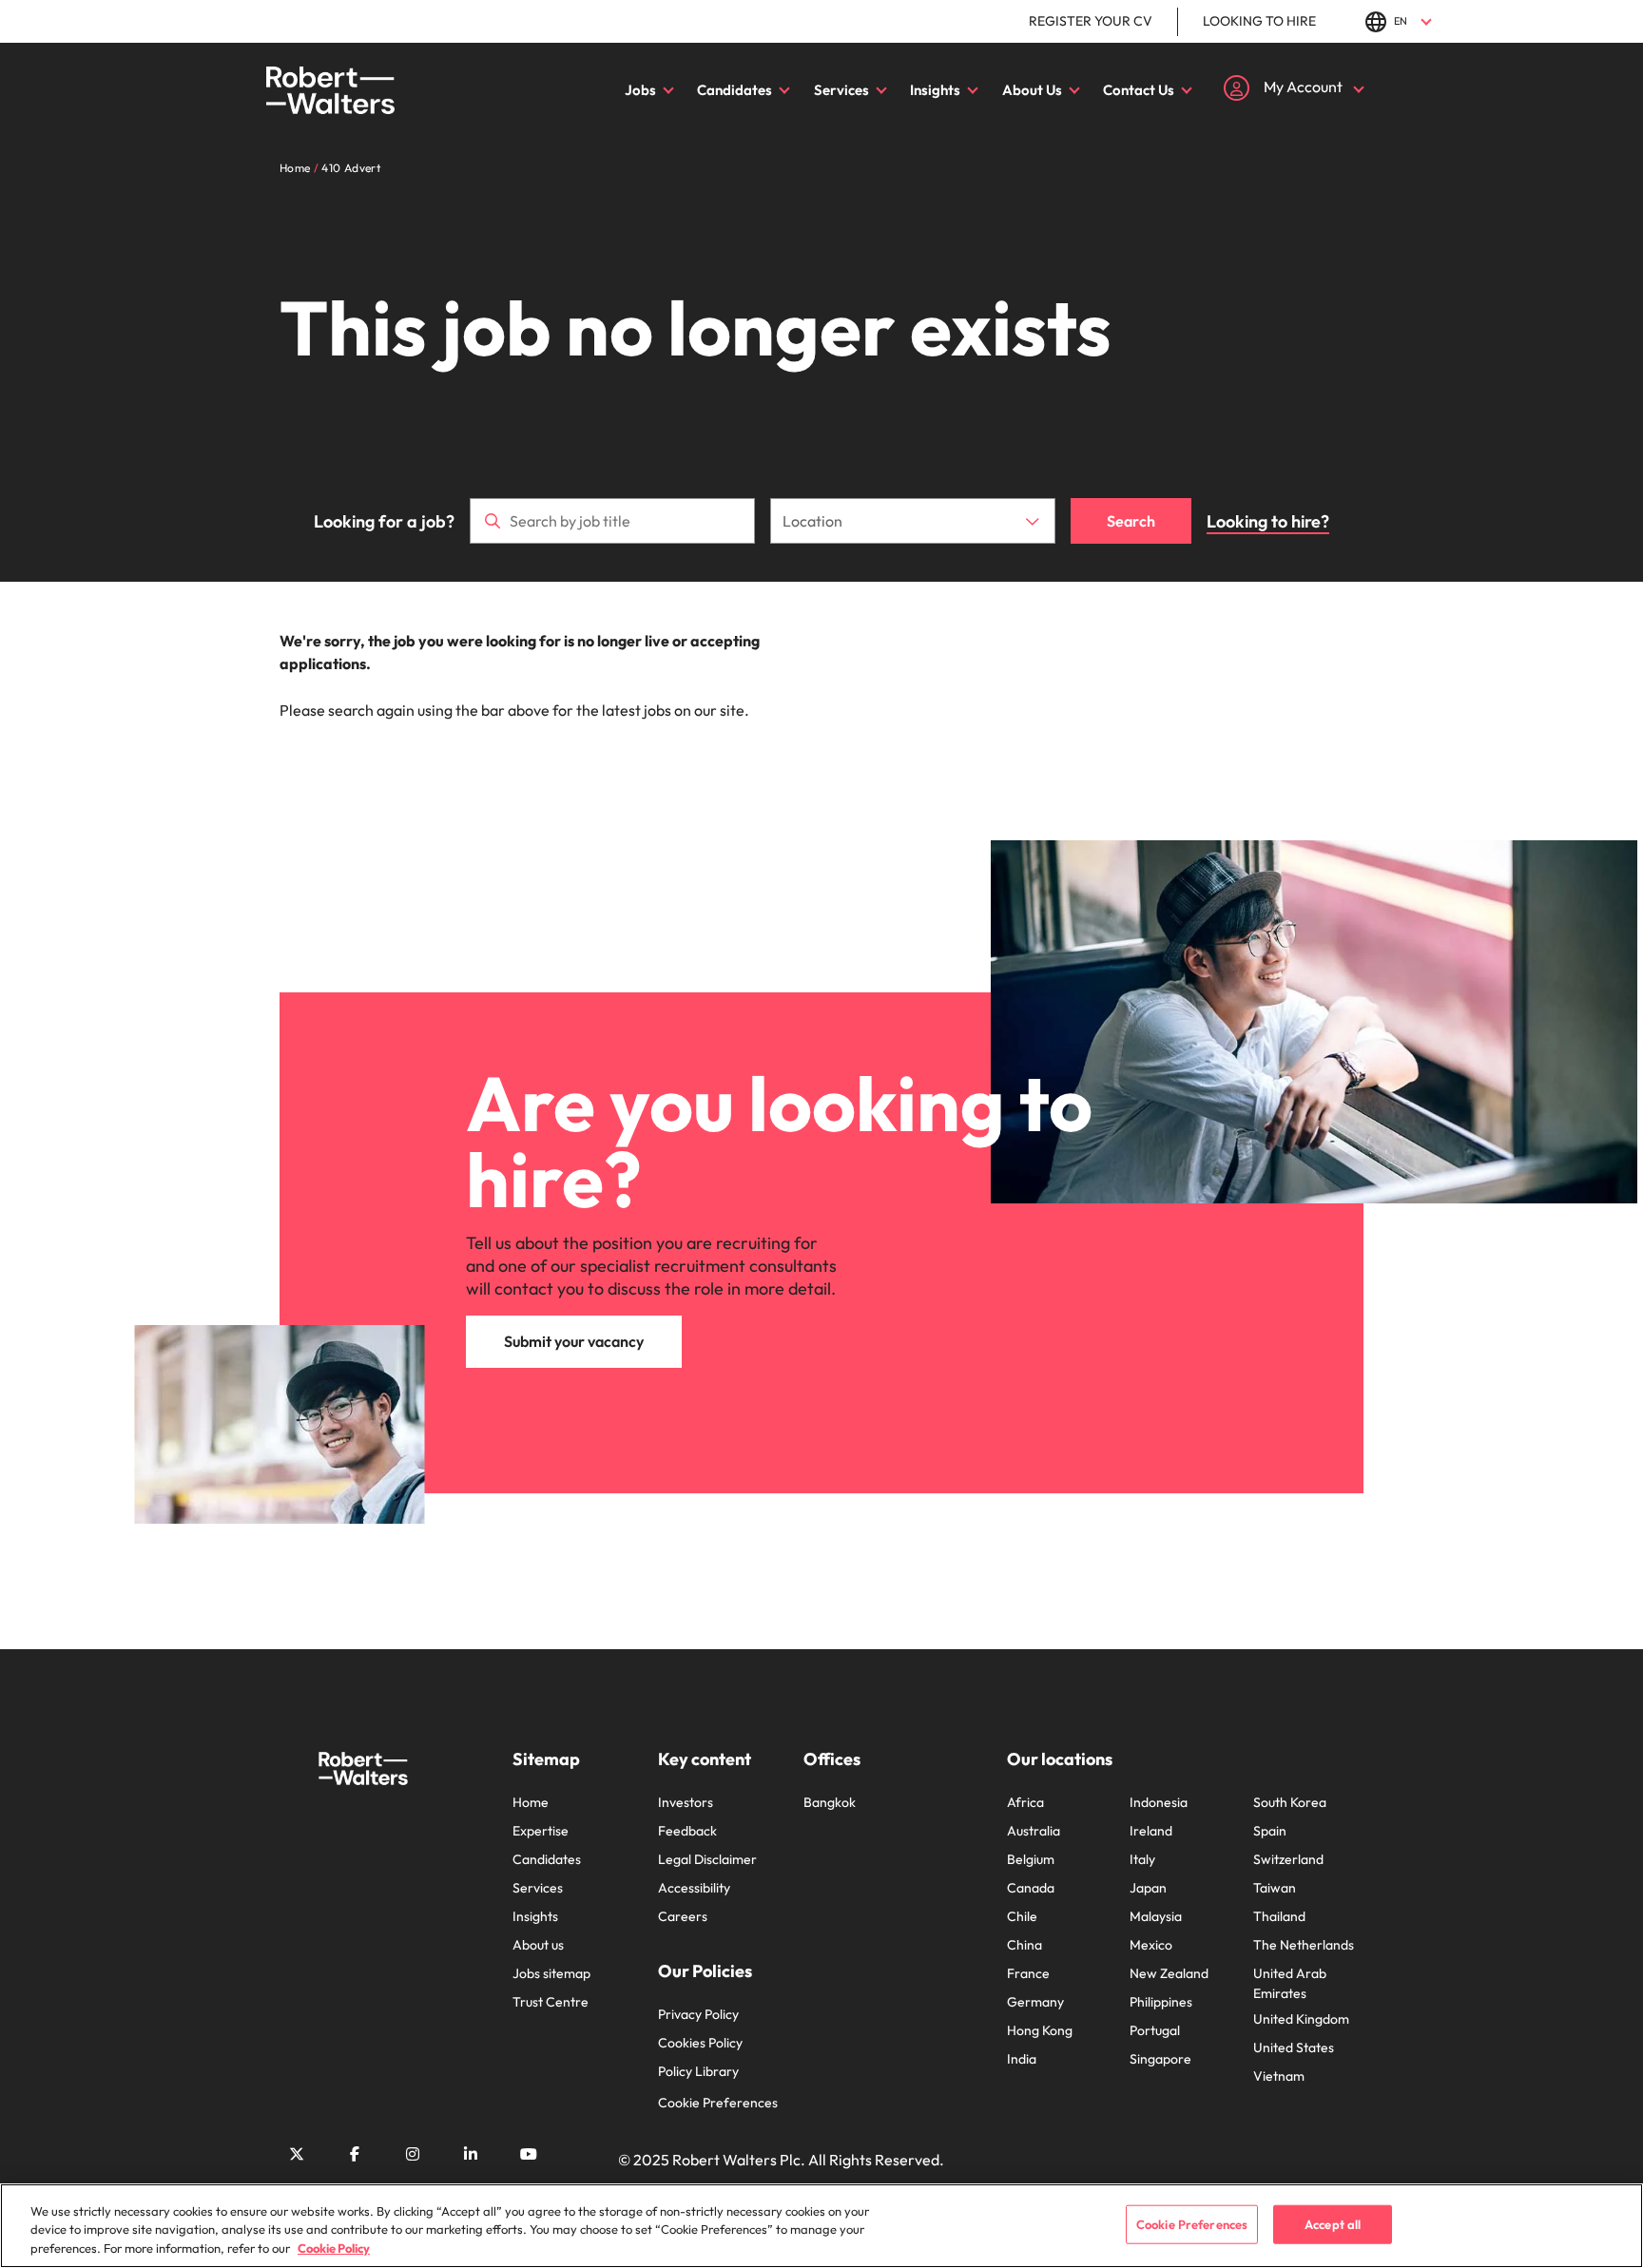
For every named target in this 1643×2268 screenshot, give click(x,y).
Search (1131, 521)
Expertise (541, 1831)
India (1022, 2059)
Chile (1022, 1916)
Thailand (1279, 1916)
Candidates (735, 90)
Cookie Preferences (718, 2103)
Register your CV (1091, 21)
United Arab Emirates (1290, 1983)
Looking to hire (1259, 21)
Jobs (640, 90)
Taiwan (1275, 1888)
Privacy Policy (698, 2014)
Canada (1031, 1888)
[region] (821, 2226)
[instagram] (413, 2154)
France (1028, 1973)
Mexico (1151, 1945)
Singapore (1160, 2059)
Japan (1148, 1888)
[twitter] (297, 2154)
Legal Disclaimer (707, 1859)
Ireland (1151, 1831)
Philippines (1161, 2002)
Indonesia (1159, 1802)
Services (841, 90)
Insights (935, 90)
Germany (1035, 2002)
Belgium (1031, 1859)
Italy (1142, 1859)
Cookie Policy (334, 2248)
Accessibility (694, 1888)
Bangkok (830, 1802)
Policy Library (698, 2071)
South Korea (1290, 1802)
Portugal (1155, 2030)
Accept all (1333, 2223)
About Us (1032, 90)
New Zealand (1169, 1973)
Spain (1270, 1831)
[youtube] (529, 2154)
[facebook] (355, 2154)
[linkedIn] (471, 2154)
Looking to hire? (1268, 521)
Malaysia (1156, 1916)
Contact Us (1139, 90)
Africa (1025, 1802)
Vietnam (1279, 2076)
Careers (683, 1916)
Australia (1034, 1831)
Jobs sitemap (551, 1973)
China (1024, 1945)
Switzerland (1288, 1859)
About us (538, 1945)
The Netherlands (1304, 1945)
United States (1294, 2047)
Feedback (687, 1831)
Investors (686, 1802)
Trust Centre (551, 2002)
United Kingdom (1301, 2019)
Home (531, 1802)
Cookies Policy (700, 2043)
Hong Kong (1040, 2030)
